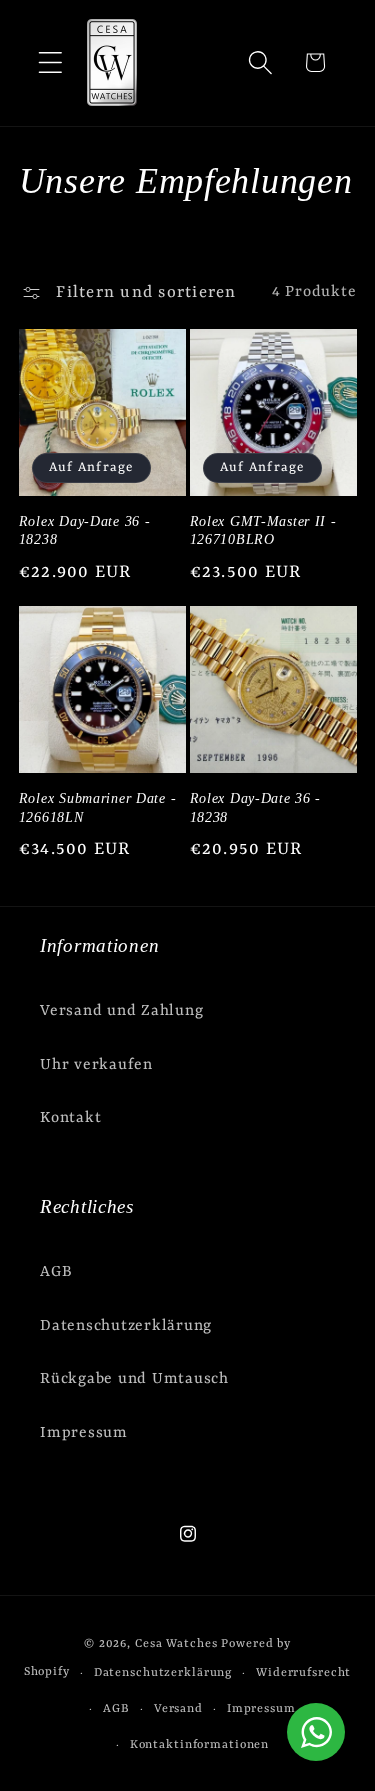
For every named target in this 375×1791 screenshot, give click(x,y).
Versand (178, 1709)
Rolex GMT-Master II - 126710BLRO (263, 530)
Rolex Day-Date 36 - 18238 (85, 530)
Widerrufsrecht (303, 1673)
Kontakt (70, 1118)
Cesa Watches (176, 1644)
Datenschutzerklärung (126, 1326)
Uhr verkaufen (96, 1065)
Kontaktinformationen (200, 1745)
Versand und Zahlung (121, 1011)
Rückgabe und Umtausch (134, 1379)
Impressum (84, 1433)
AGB (56, 1272)
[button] (50, 62)
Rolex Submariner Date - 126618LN (98, 807)
